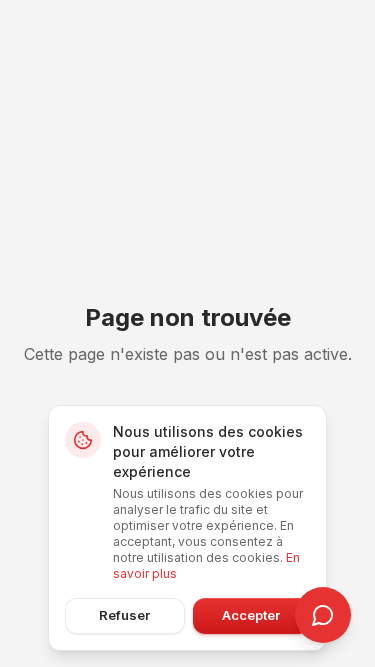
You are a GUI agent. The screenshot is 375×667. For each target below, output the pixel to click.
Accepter (251, 615)
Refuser (124, 615)
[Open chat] (323, 615)
